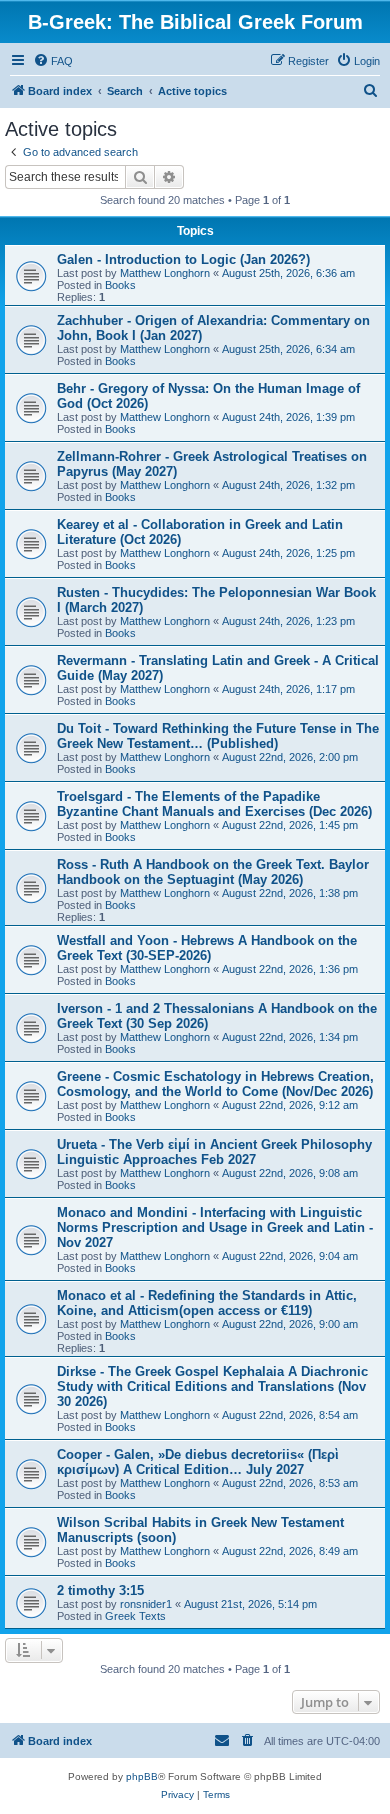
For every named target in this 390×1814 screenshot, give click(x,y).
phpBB (142, 1776)
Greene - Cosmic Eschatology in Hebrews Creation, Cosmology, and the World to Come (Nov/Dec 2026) (215, 1084)
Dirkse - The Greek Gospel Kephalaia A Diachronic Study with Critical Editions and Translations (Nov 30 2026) (212, 1386)
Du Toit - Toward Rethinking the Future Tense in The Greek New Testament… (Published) (218, 736)
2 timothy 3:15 (100, 1590)
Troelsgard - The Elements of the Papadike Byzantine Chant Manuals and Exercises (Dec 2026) (214, 804)
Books (120, 285)
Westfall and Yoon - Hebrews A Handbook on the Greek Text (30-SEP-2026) (207, 948)
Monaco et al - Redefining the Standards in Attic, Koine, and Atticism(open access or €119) (207, 1303)
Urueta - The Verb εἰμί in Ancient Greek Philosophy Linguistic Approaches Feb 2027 (214, 1152)
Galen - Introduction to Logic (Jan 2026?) (183, 259)
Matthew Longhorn (165, 273)
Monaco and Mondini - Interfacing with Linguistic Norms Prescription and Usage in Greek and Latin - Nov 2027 (215, 1227)
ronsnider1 (146, 1604)
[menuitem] (53, 61)
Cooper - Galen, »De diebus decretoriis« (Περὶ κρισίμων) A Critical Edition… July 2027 (198, 1462)
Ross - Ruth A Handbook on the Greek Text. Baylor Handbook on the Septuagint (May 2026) (213, 872)
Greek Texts (135, 1616)
